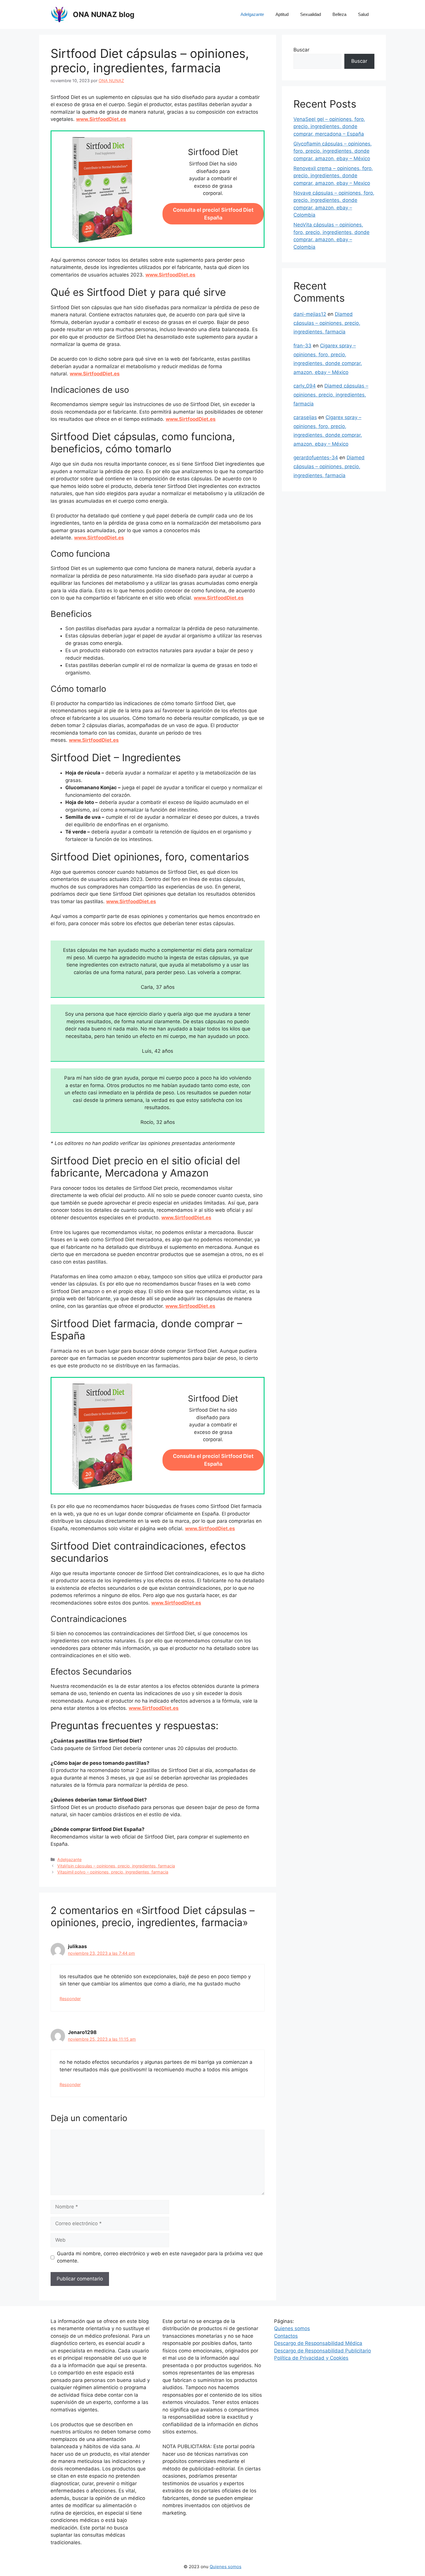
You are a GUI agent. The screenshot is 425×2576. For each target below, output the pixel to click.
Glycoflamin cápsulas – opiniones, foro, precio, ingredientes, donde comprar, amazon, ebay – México (333, 151)
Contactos (286, 2336)
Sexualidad (311, 14)
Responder (70, 1999)
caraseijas (305, 417)
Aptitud (282, 14)
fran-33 (302, 346)
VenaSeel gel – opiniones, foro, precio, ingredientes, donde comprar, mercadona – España (329, 127)
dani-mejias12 (310, 314)
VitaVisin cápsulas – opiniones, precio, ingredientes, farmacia (116, 1866)
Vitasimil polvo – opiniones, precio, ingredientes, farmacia (113, 1872)
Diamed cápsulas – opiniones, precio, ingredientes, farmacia (327, 323)
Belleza (339, 14)
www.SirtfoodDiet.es (101, 119)
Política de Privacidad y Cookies (311, 2358)
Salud (363, 14)
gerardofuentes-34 (316, 458)
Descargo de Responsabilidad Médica (318, 2343)
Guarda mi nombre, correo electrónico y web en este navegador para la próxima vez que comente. (160, 2257)
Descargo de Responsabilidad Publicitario (323, 2351)
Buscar (301, 50)
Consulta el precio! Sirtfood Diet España (213, 214)
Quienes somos (292, 2328)
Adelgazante (252, 14)
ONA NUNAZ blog (104, 14)
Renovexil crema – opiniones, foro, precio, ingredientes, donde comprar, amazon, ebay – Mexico (333, 176)
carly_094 (305, 386)
